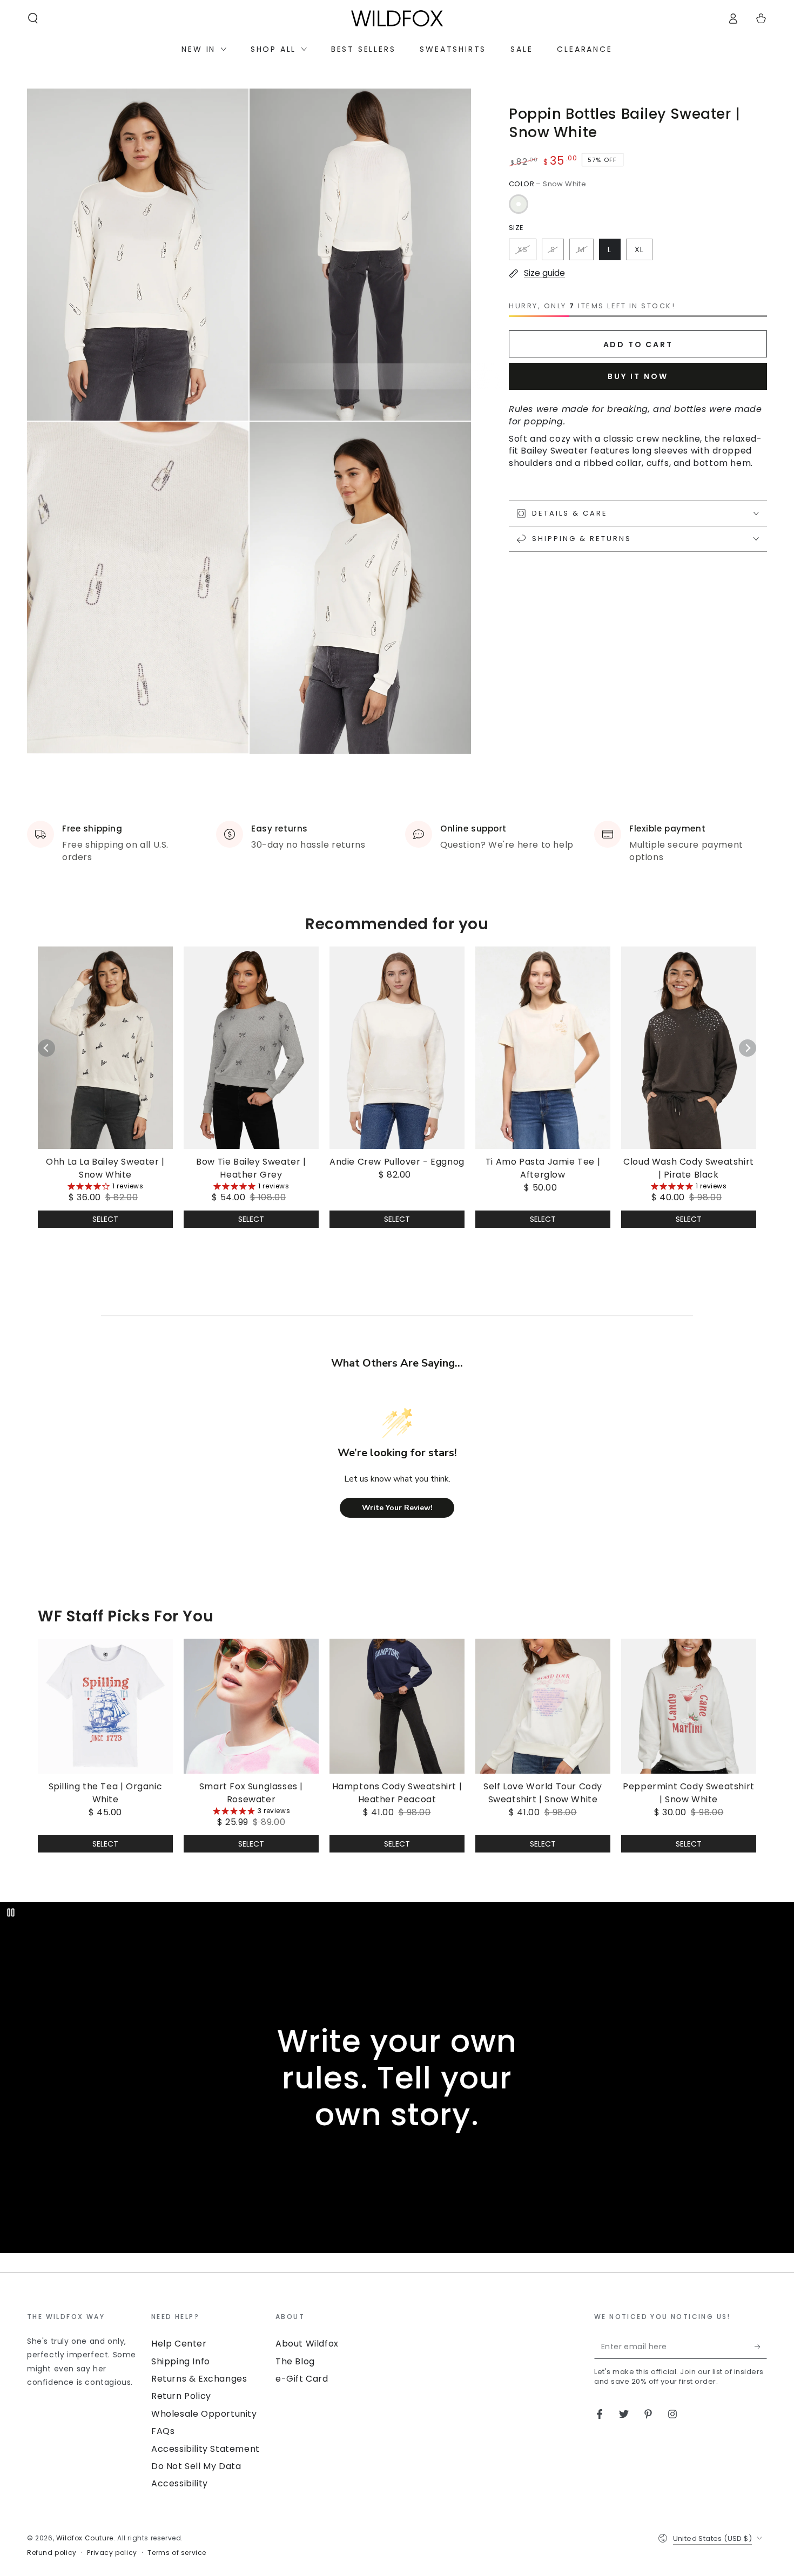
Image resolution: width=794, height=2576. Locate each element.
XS (523, 249)
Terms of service (177, 2553)
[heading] (84, 2316)
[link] (105, 1075)
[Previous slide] (46, 1048)
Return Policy (181, 2396)
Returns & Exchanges (199, 2379)
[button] (33, 18)
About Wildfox (307, 2344)
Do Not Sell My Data (196, 2466)
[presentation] (84, 2350)
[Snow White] (519, 204)
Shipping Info (181, 2361)
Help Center (179, 2344)
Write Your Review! (397, 1508)
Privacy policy (112, 2553)
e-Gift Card (302, 2379)
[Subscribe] (761, 2347)
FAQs (163, 2431)
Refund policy (52, 2553)
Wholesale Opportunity (204, 2414)
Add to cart (638, 344)
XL (639, 249)
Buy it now (638, 376)
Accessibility (180, 2483)
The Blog (295, 2361)
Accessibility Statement (206, 2449)
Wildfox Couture (85, 2538)
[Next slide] (748, 1048)
